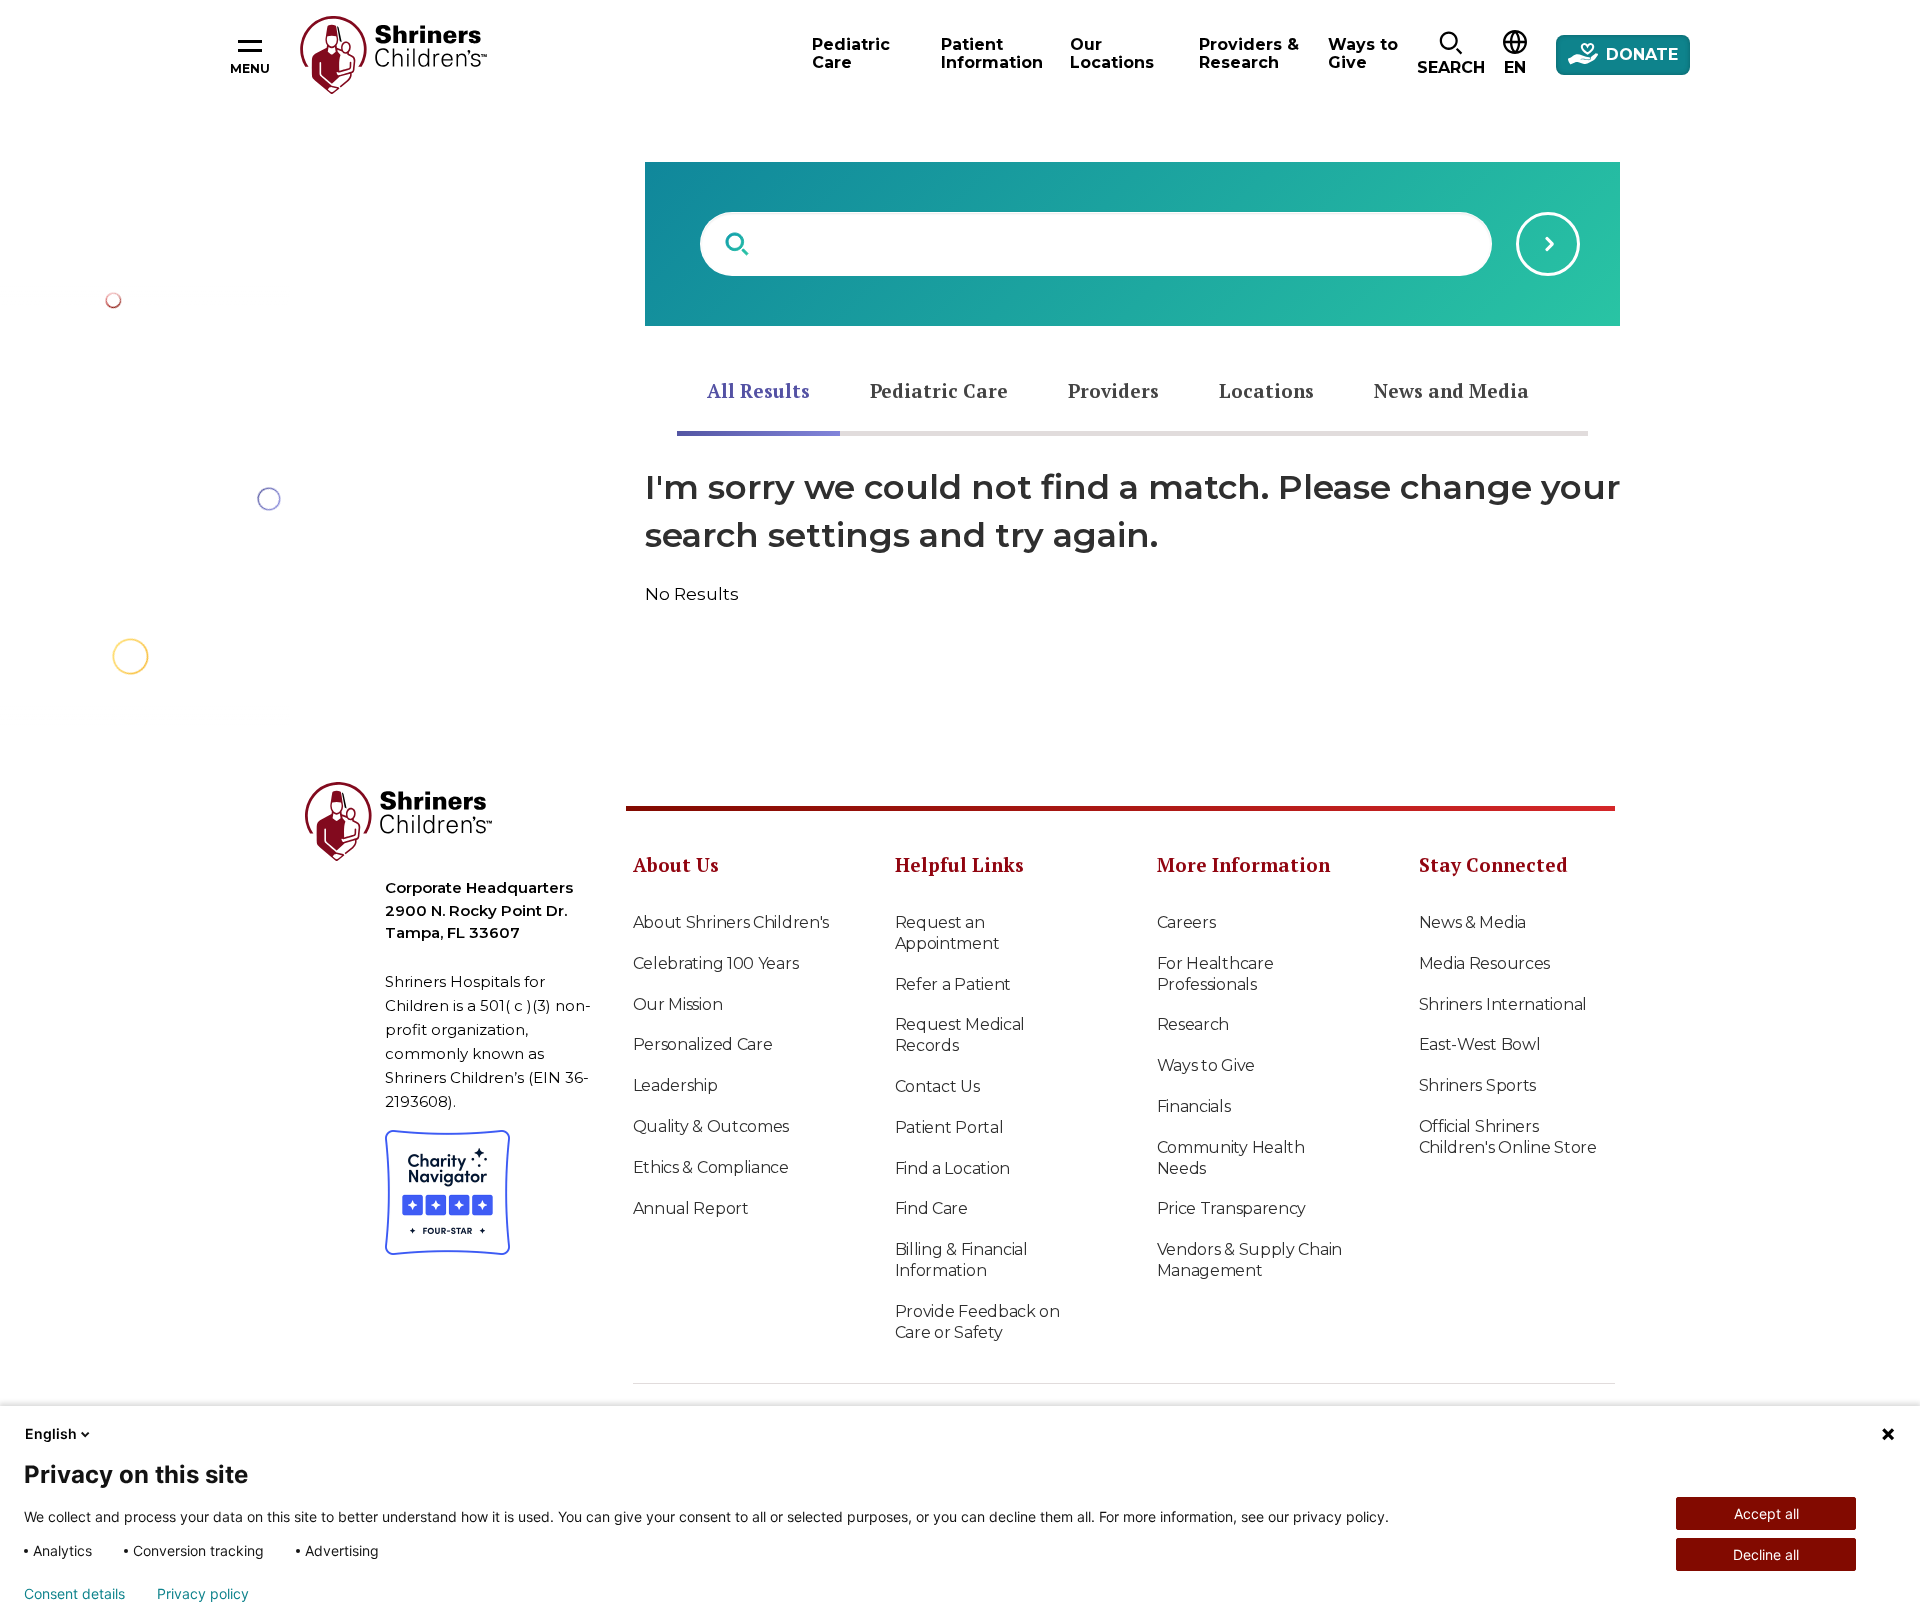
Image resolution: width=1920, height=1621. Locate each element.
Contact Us (937, 1086)
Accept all (1766, 1513)
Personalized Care (703, 1044)
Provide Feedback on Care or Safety (977, 1322)
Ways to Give (1206, 1065)
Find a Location (953, 1168)
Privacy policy (203, 1594)
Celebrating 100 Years (716, 963)
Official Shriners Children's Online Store (1508, 1137)
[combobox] (1096, 244)
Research (1193, 1024)
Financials (1194, 1106)
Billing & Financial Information (961, 1260)
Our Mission (678, 1004)
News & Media (1472, 922)
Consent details (74, 1594)
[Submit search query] (1548, 244)
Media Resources (1485, 963)
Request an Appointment (947, 933)
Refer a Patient (953, 984)
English (51, 1433)
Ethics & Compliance (711, 1167)
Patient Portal (949, 1127)
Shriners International (1503, 1004)
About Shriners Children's (731, 922)
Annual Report (691, 1208)
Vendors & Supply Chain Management (1249, 1260)
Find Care (931, 1208)
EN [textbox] (1515, 67)
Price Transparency (1232, 1208)
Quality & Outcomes (711, 1126)
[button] (1450, 55)
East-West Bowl (1480, 1044)
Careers (1186, 922)
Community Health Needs (1231, 1158)
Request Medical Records (960, 1035)
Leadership (675, 1085)
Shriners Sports (1478, 1085)
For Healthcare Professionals (1215, 974)
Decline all (1766, 1554)
